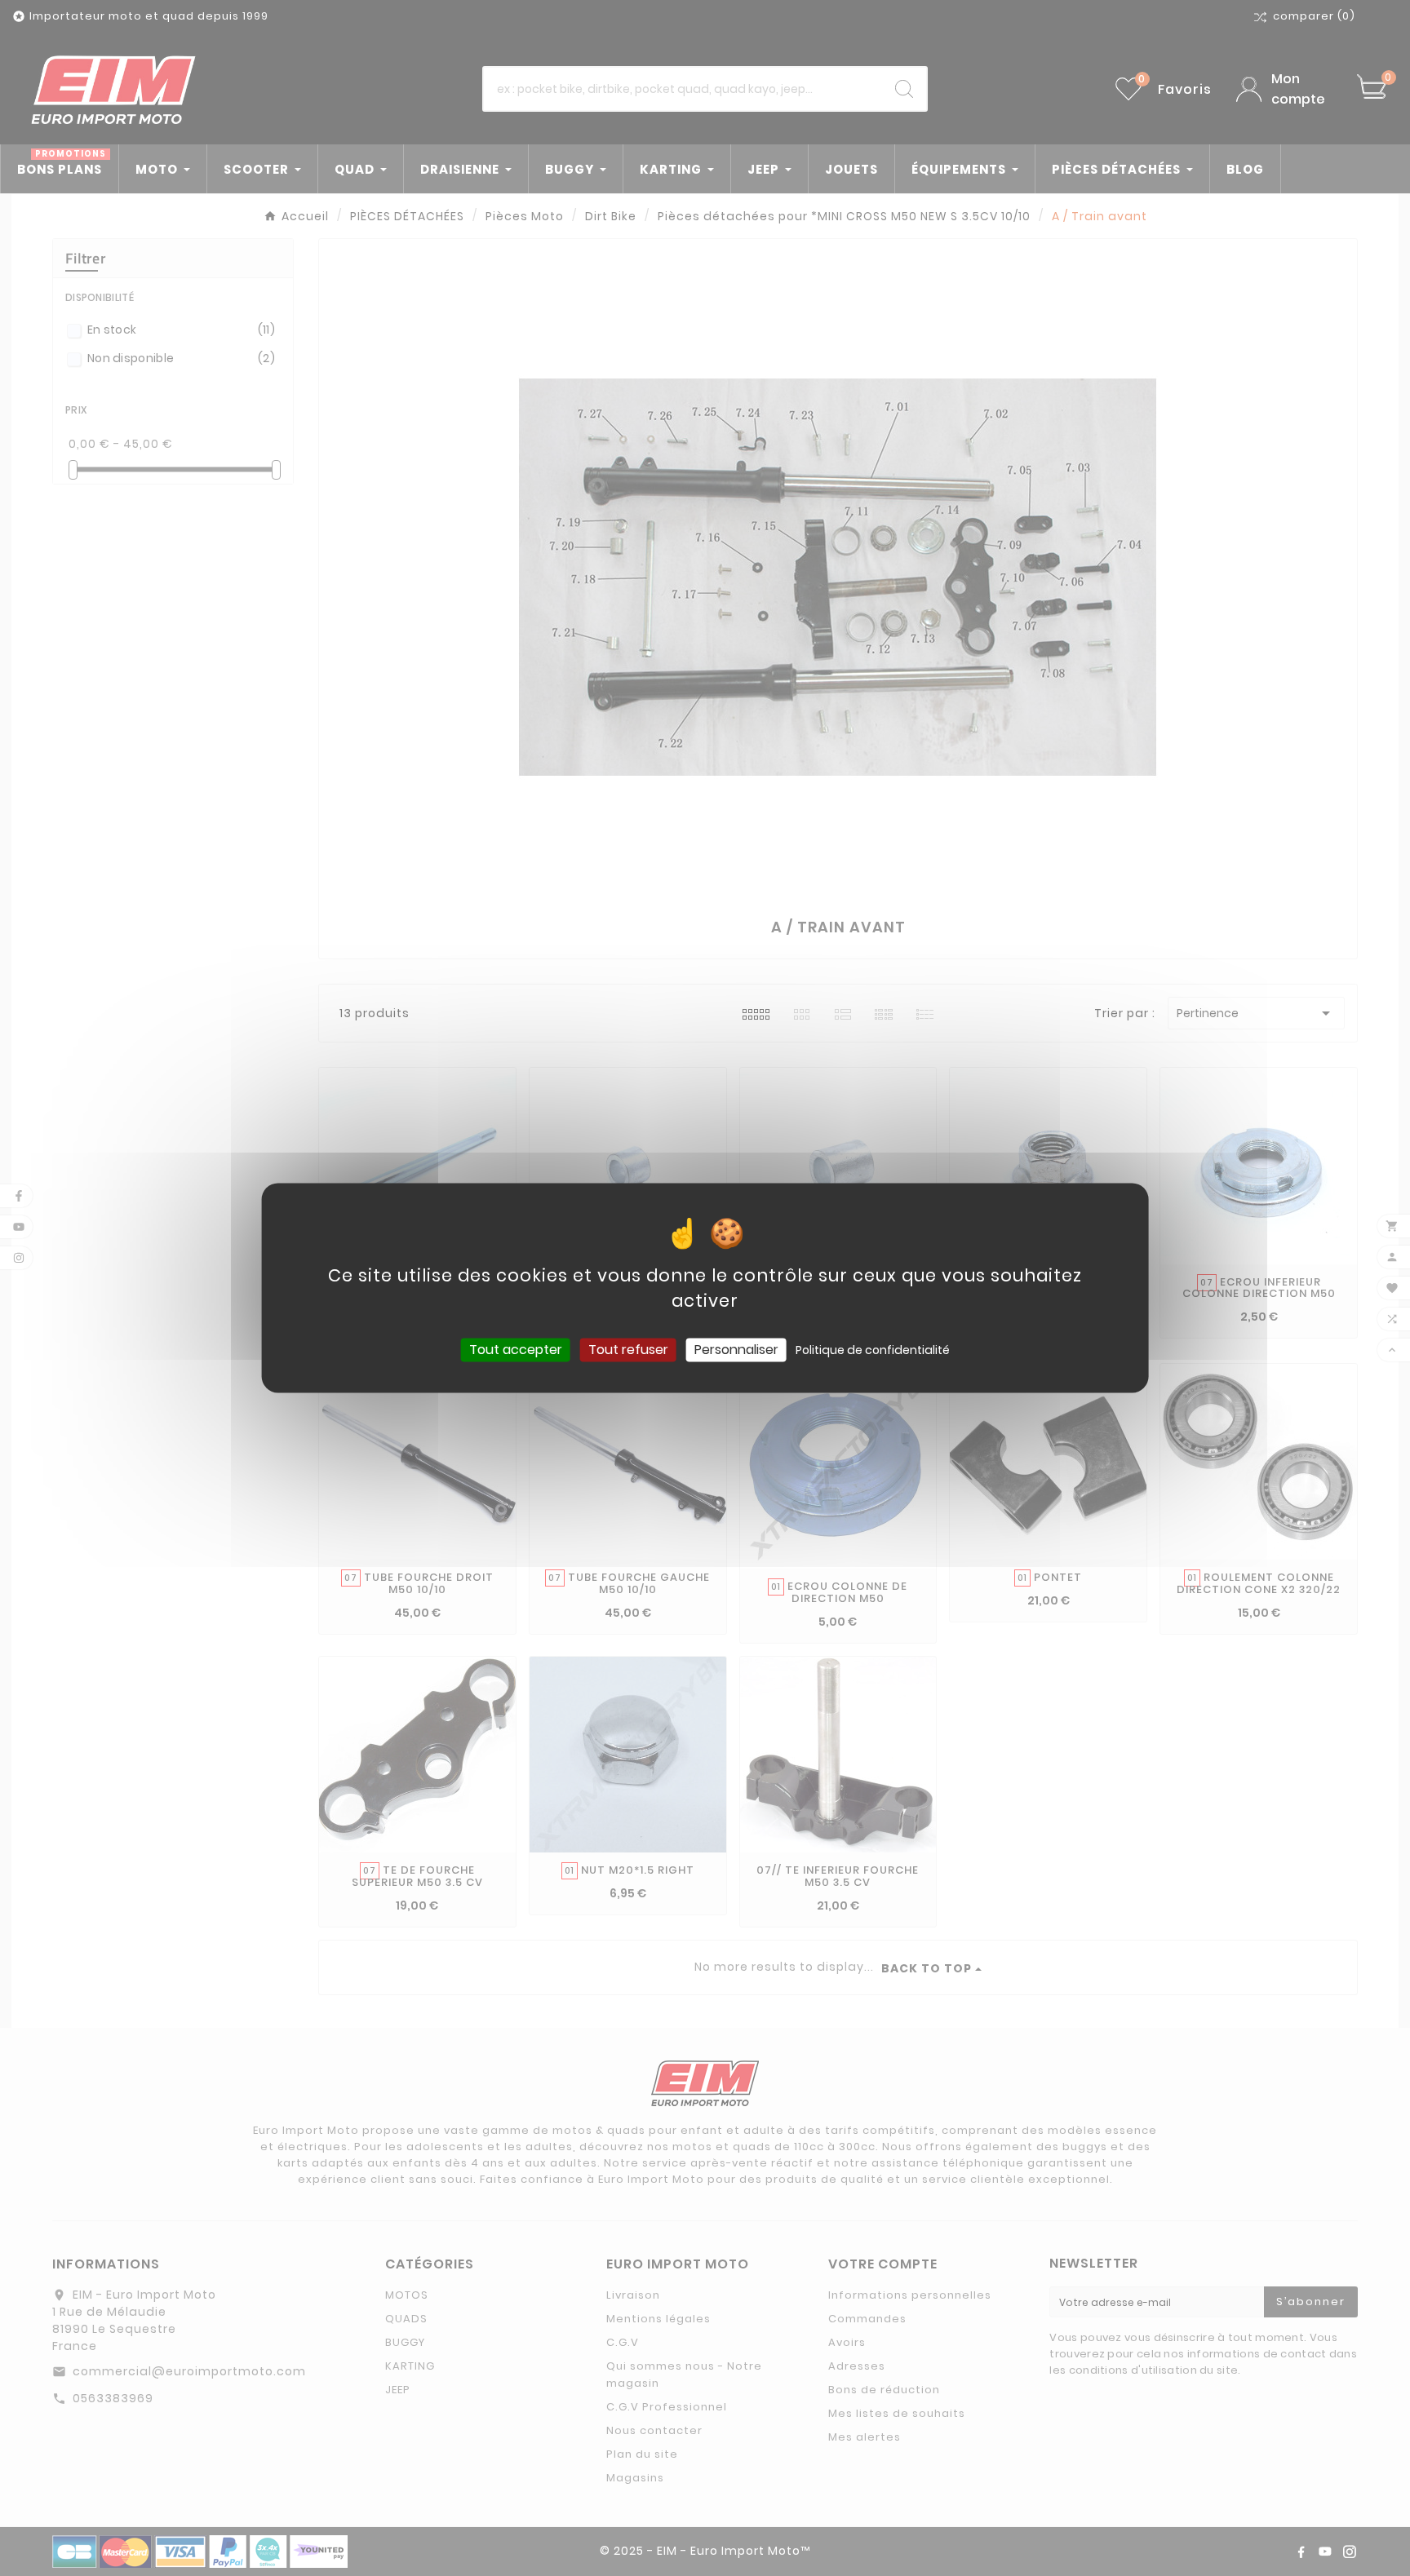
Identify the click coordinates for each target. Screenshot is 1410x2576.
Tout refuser (628, 1350)
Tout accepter (516, 1350)
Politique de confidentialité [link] (873, 1350)
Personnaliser (736, 1350)
